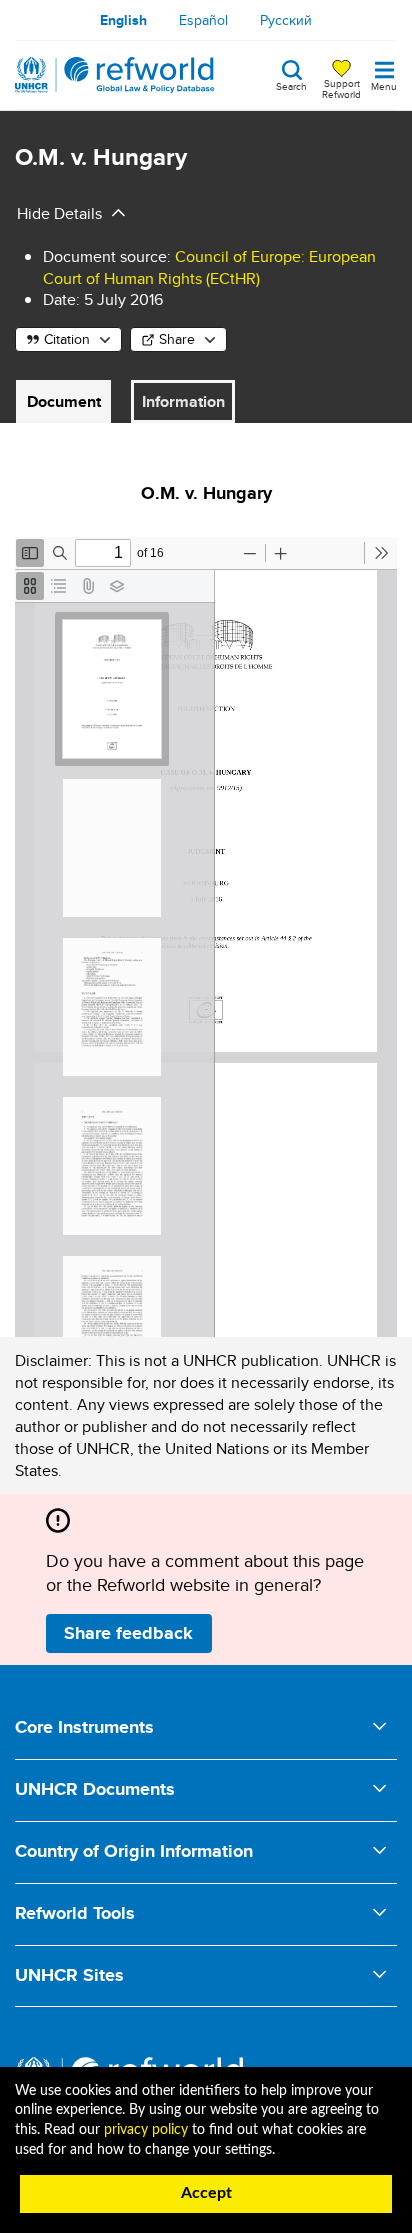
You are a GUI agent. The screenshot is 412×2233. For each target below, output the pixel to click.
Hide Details (59, 213)
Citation (67, 339)
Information (183, 401)
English (123, 20)
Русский (286, 20)
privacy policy (146, 2130)
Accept (206, 2193)
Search (291, 85)
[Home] (115, 75)
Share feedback (128, 1633)
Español (203, 20)
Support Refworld (341, 88)
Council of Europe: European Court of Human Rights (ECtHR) (209, 267)
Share (177, 339)
